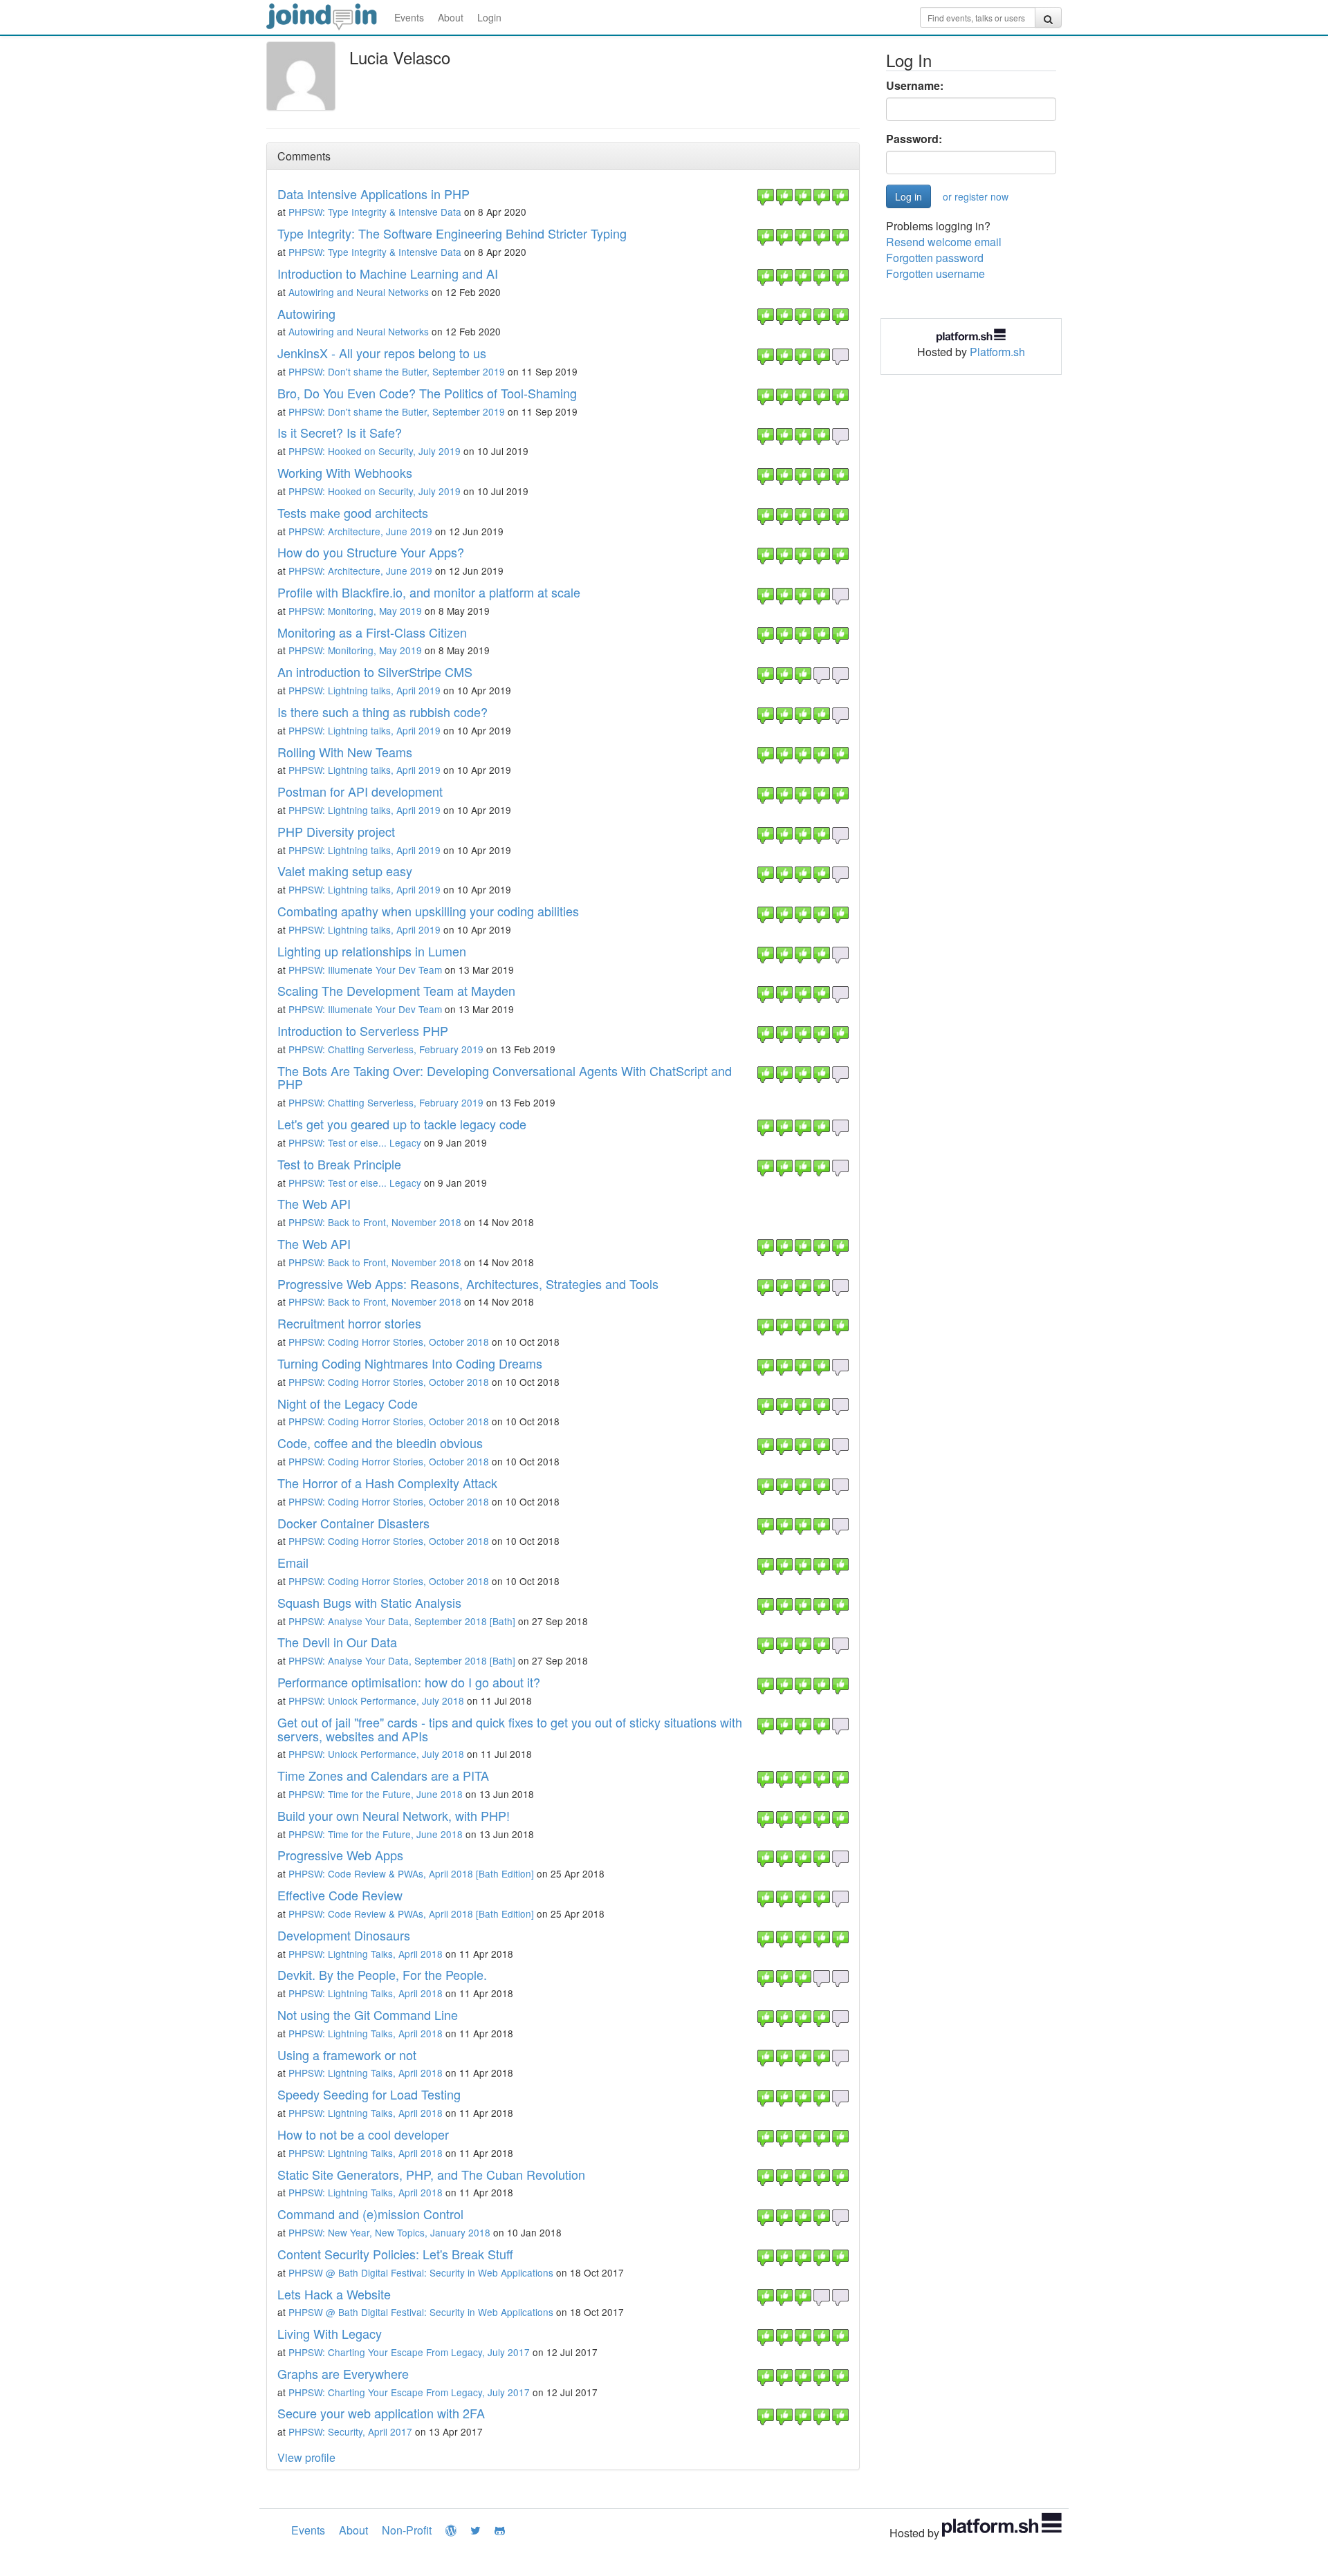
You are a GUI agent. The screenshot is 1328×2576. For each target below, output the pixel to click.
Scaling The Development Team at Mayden (396, 990)
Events (409, 17)
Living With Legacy (330, 2333)
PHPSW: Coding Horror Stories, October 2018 (389, 1342)
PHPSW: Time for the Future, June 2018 (376, 1794)
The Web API (314, 1203)
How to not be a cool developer (363, 2134)
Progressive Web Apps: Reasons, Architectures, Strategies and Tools (468, 1284)
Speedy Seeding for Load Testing (369, 2094)
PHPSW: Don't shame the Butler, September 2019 (397, 371)
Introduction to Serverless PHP (363, 1030)
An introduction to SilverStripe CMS (375, 671)
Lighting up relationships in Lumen (372, 951)
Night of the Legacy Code (348, 1403)
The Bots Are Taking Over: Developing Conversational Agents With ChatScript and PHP (505, 1077)
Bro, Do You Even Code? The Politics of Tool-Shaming (427, 393)
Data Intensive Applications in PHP (373, 194)
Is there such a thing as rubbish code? (382, 712)
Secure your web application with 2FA (381, 2413)
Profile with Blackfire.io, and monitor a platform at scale (429, 592)
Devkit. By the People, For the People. (382, 1974)
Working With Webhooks (345, 472)
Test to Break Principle (339, 1164)
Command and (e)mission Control (370, 2214)
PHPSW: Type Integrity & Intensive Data (375, 212)
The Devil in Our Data (337, 1642)
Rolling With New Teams (345, 752)
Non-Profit (407, 2530)
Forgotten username (935, 274)
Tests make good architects (353, 512)
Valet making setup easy (345, 871)
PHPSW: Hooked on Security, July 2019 (375, 451)
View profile (306, 2457)
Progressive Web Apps (340, 1855)
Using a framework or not (347, 2055)
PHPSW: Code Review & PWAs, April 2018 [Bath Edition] (411, 1873)
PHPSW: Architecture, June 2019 (360, 531)
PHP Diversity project (336, 831)
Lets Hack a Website (334, 2294)
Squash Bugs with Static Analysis (369, 1602)
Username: (915, 86)
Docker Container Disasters (353, 1523)
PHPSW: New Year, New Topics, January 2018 (389, 2232)
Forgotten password (935, 258)
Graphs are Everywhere (343, 2373)
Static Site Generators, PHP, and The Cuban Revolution (431, 2174)
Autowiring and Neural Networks (359, 292)
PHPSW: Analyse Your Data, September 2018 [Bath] (402, 1621)
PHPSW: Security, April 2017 (350, 2431)
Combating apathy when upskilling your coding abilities (428, 911)
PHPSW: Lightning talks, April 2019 (365, 690)
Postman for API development (360, 791)
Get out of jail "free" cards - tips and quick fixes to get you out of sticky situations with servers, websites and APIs (510, 1729)
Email (293, 1562)
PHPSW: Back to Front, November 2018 (375, 1222)
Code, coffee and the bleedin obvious (380, 1443)
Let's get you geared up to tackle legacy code (402, 1124)
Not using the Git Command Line (368, 2014)
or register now (976, 196)
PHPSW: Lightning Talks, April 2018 (366, 1954)
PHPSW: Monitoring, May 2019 (355, 611)
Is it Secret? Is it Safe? (340, 432)
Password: (914, 139)
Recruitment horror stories (349, 1323)
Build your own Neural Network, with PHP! (394, 1815)
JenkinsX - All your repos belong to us (382, 353)
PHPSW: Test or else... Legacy (355, 1142)
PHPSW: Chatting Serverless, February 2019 (386, 1049)
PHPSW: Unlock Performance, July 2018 (376, 1701)
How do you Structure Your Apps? (371, 552)
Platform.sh (997, 352)
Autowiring (306, 313)
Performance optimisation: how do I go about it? (409, 1682)
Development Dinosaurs (344, 1935)
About (451, 17)
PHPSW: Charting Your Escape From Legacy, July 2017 (409, 2352)
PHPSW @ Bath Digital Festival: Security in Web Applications (421, 2272)
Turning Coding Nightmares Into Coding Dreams (410, 1363)
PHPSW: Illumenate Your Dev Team (365, 970)
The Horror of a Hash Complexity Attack (387, 1483)
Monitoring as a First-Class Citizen (372, 632)
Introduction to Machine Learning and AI (388, 273)
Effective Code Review (340, 1895)
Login (489, 17)
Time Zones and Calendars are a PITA (383, 1775)
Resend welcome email (944, 242)
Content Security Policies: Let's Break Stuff (395, 2254)
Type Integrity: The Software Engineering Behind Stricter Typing (452, 233)
